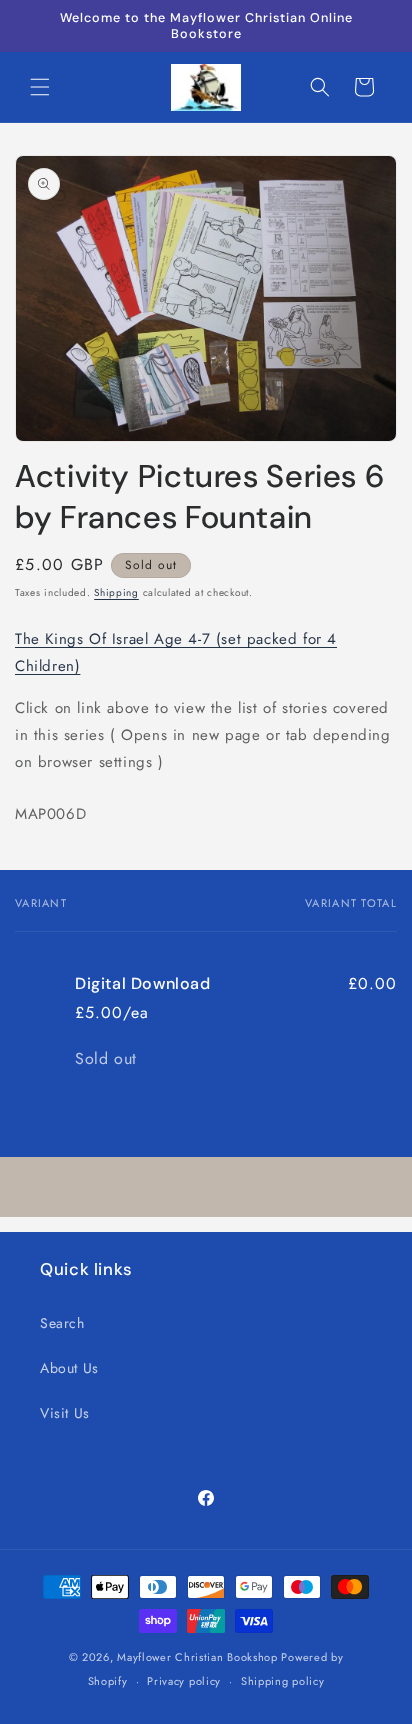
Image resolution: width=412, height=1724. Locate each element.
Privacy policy (184, 1681)
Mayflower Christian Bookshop (197, 1657)
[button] (40, 87)
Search (62, 1323)
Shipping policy (283, 1681)
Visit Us (65, 1413)
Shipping (116, 592)
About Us (69, 1368)
